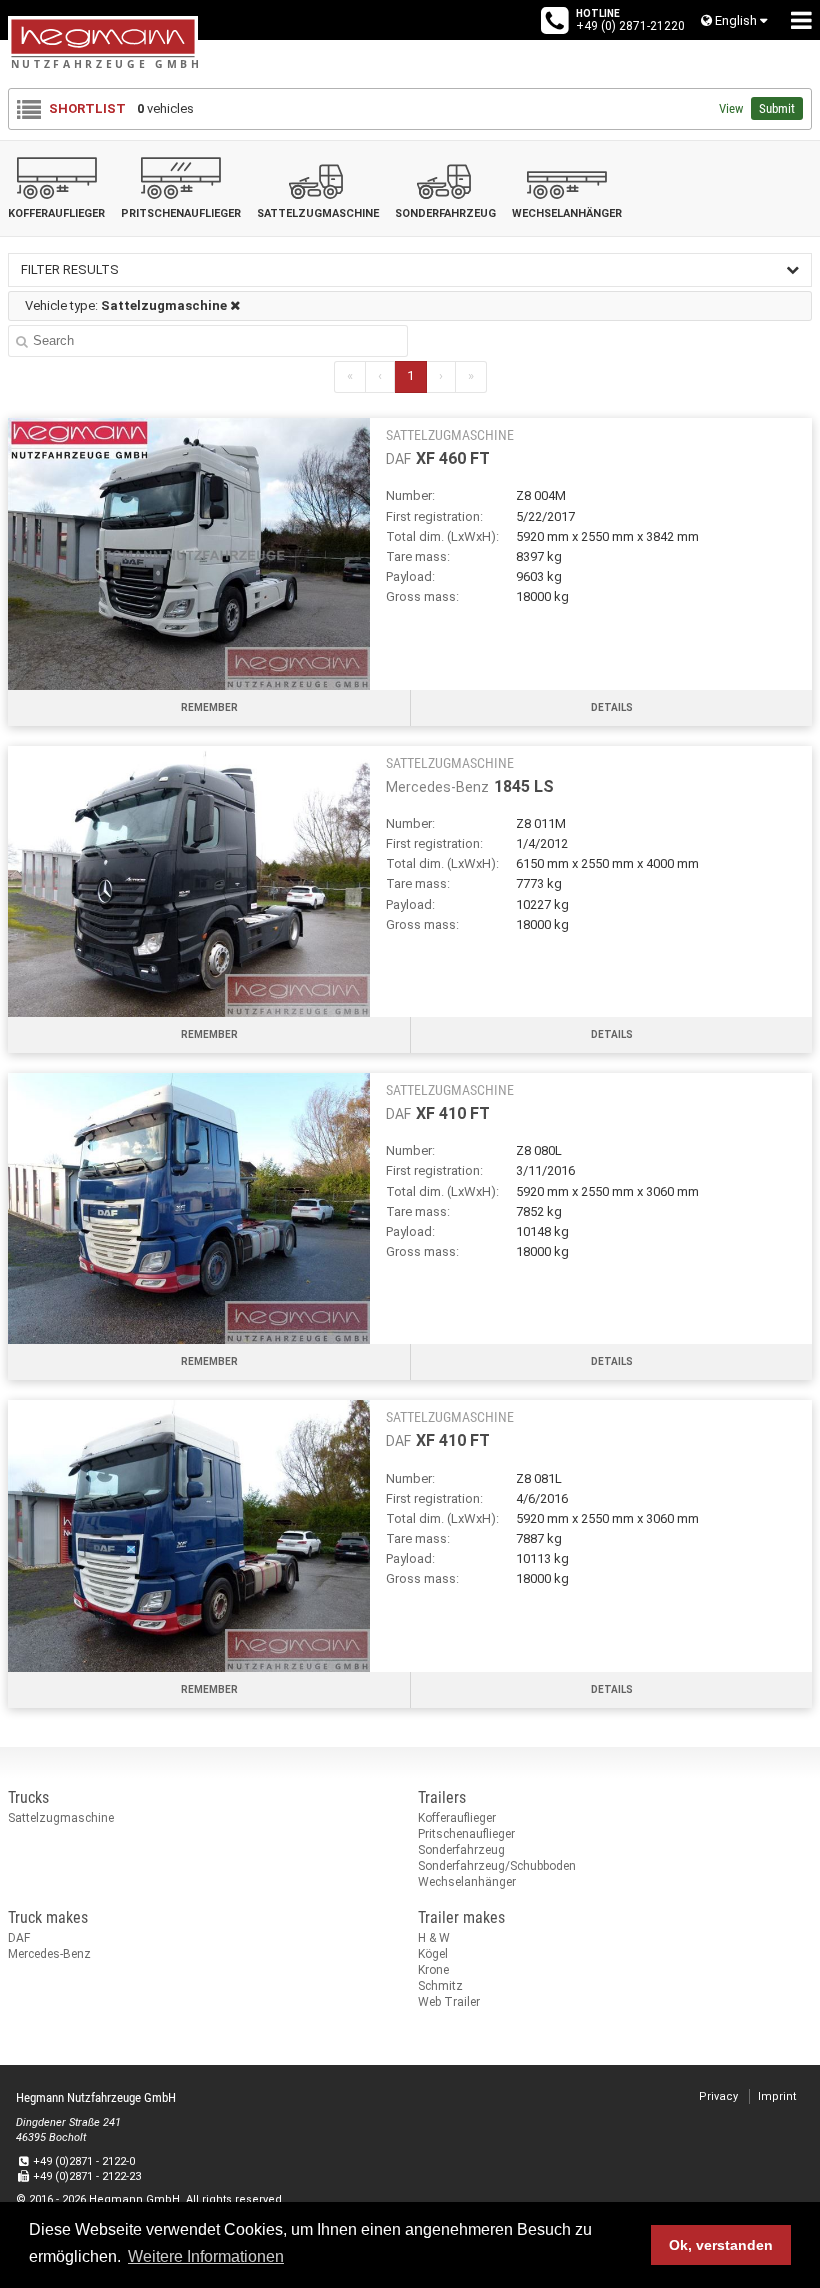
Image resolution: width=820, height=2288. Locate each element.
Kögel (433, 1954)
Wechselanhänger (467, 1882)
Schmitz (440, 1986)
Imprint (777, 2096)
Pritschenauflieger (466, 1834)
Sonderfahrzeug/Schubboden (497, 1866)
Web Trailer (449, 2002)
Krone (433, 1970)
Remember (209, 707)
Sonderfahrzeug (461, 1850)
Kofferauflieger (457, 1818)
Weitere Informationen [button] (206, 2256)
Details (612, 707)
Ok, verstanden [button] (721, 2245)
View (731, 108)
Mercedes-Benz (49, 1954)
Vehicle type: (126, 305)
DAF (19, 1938)
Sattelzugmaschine (61, 1818)
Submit (777, 108)
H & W (434, 1938)
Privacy (718, 2096)
